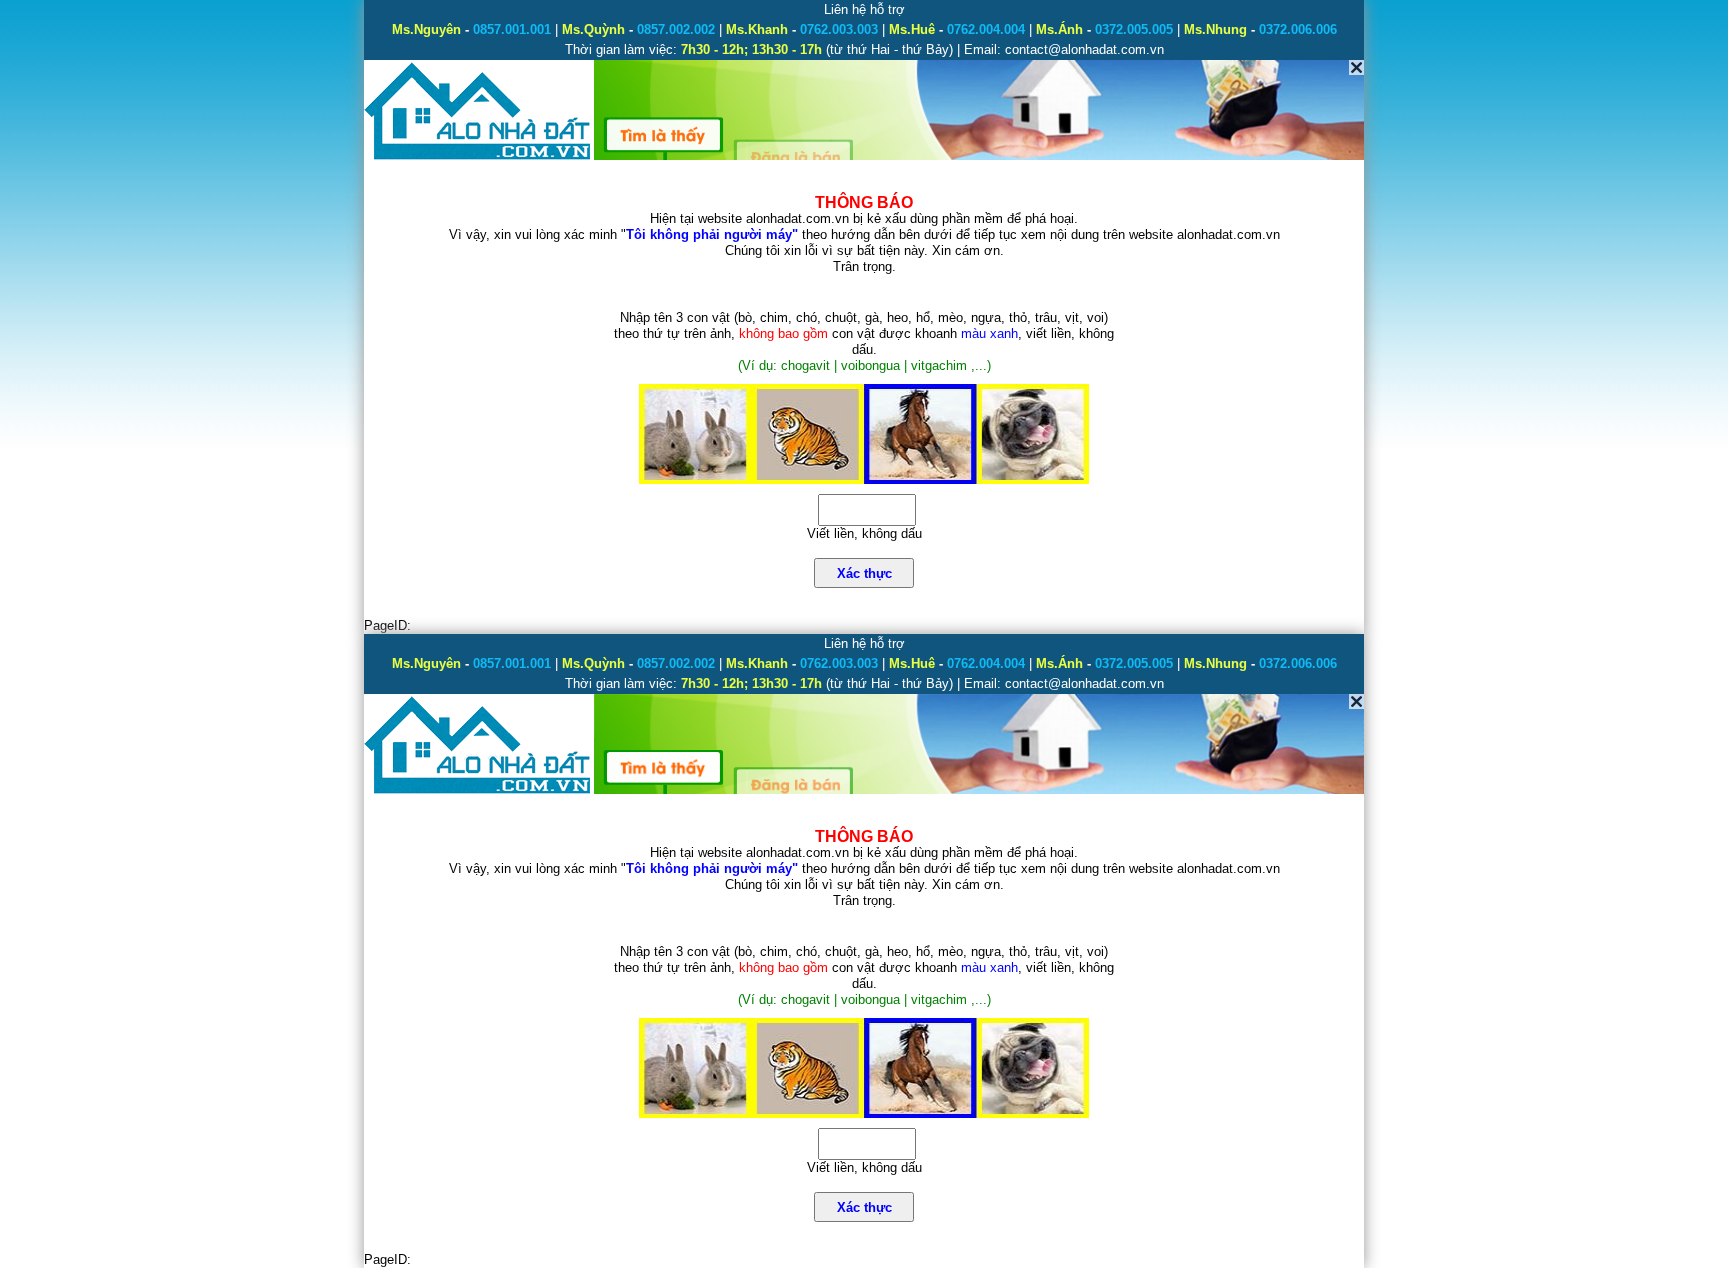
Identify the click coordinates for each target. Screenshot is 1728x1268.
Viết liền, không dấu (864, 533)
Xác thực (864, 573)
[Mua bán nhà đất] (478, 157)
